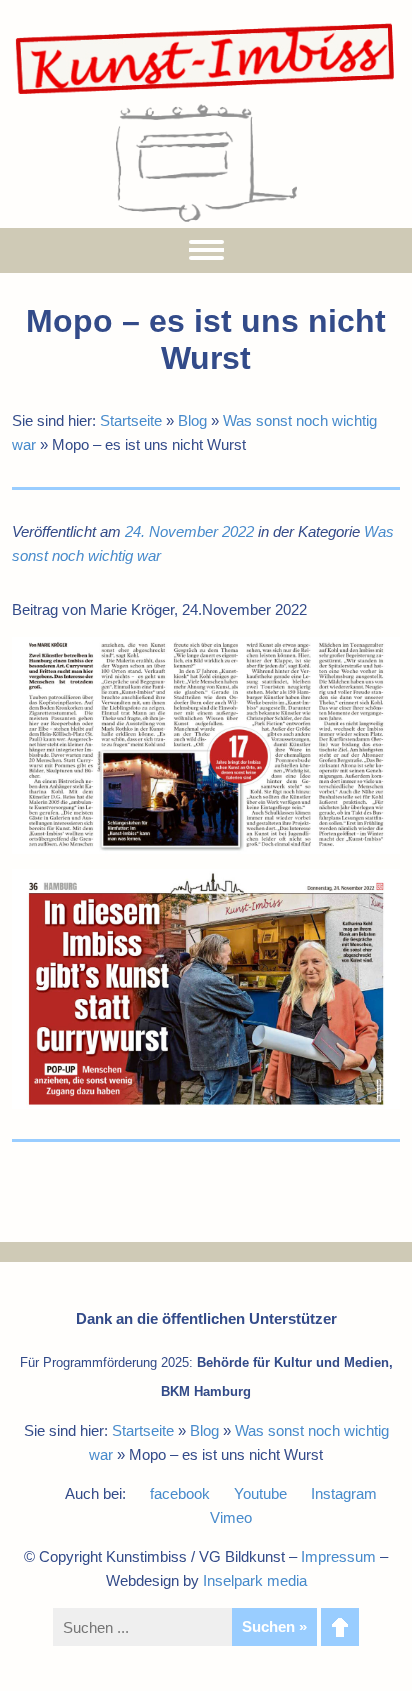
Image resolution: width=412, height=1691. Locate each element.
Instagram (344, 1493)
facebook (180, 1493)
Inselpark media (255, 1580)
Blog (192, 420)
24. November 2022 (189, 531)
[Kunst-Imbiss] (206, 93)
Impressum (338, 1556)
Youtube (260, 1493)
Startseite (131, 420)
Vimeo (231, 1517)
